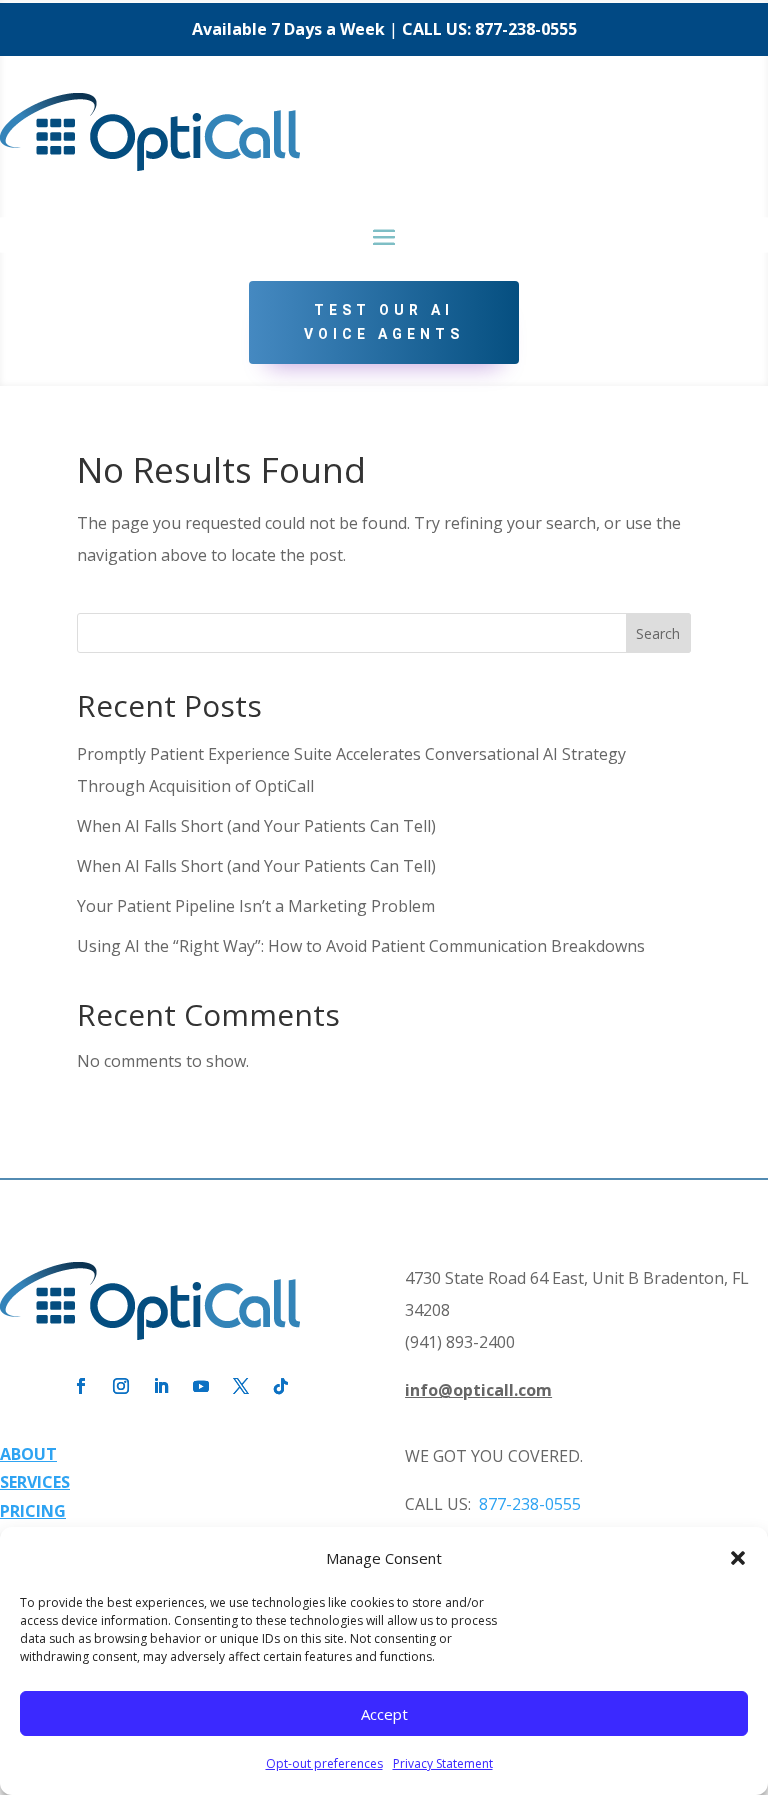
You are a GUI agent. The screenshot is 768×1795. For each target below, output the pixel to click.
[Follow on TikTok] (281, 1386)
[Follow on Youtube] (201, 1386)
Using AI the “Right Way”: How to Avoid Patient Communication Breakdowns (361, 946)
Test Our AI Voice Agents (384, 322)
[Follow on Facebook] (81, 1386)
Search (658, 633)
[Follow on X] (241, 1386)
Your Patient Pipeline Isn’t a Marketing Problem (256, 906)
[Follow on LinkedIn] (161, 1386)
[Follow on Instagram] (121, 1386)
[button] (738, 1558)
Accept (384, 1714)
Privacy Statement (443, 1763)
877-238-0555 (526, 29)
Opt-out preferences (324, 1763)
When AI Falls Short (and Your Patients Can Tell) (256, 826)
